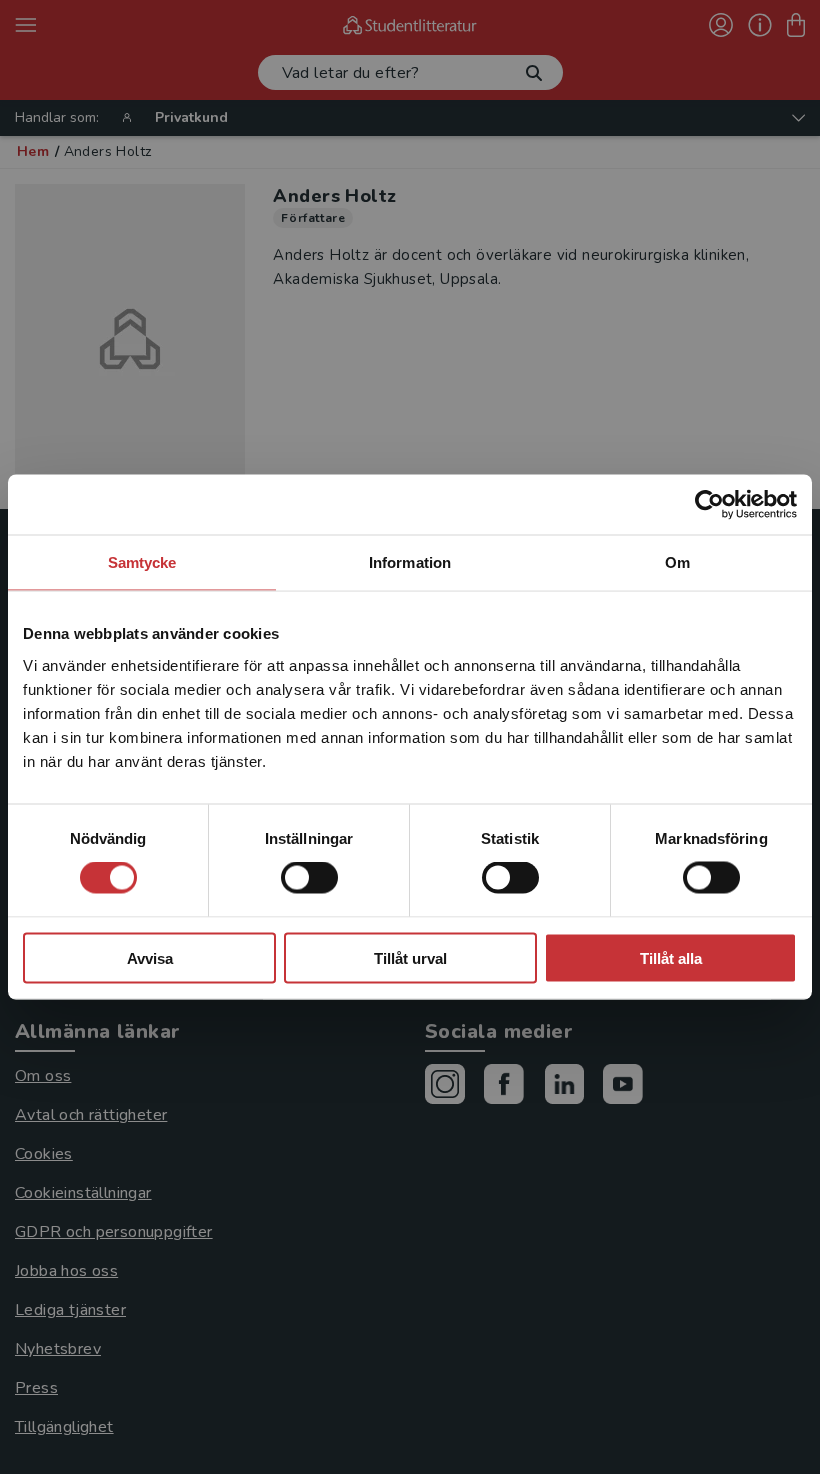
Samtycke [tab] (142, 562)
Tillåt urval (410, 957)
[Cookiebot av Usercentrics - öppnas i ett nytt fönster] (709, 505)
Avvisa (150, 957)
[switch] (309, 878)
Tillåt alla (671, 957)
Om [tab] (677, 562)
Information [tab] (410, 562)
